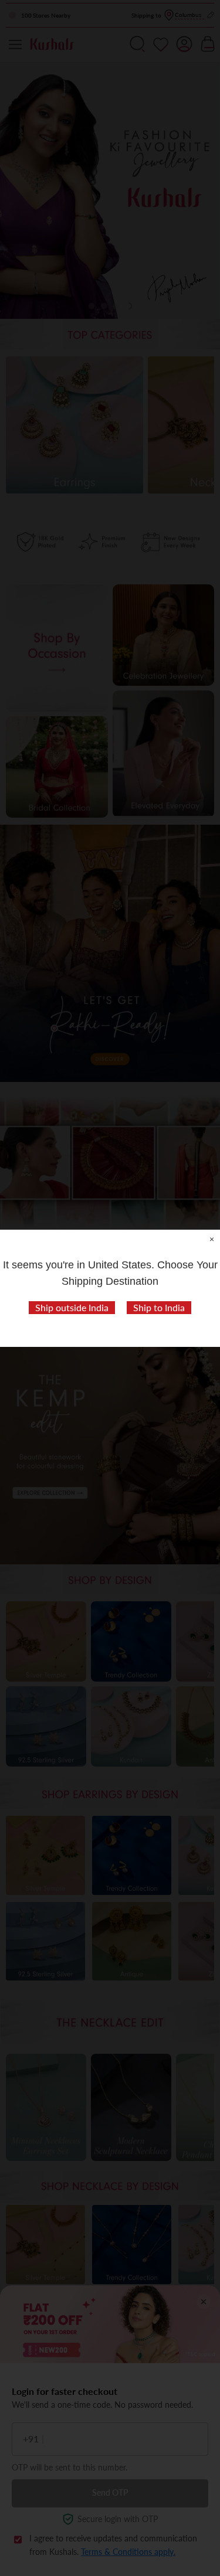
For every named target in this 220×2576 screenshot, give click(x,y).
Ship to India (159, 1307)
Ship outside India (72, 1307)
